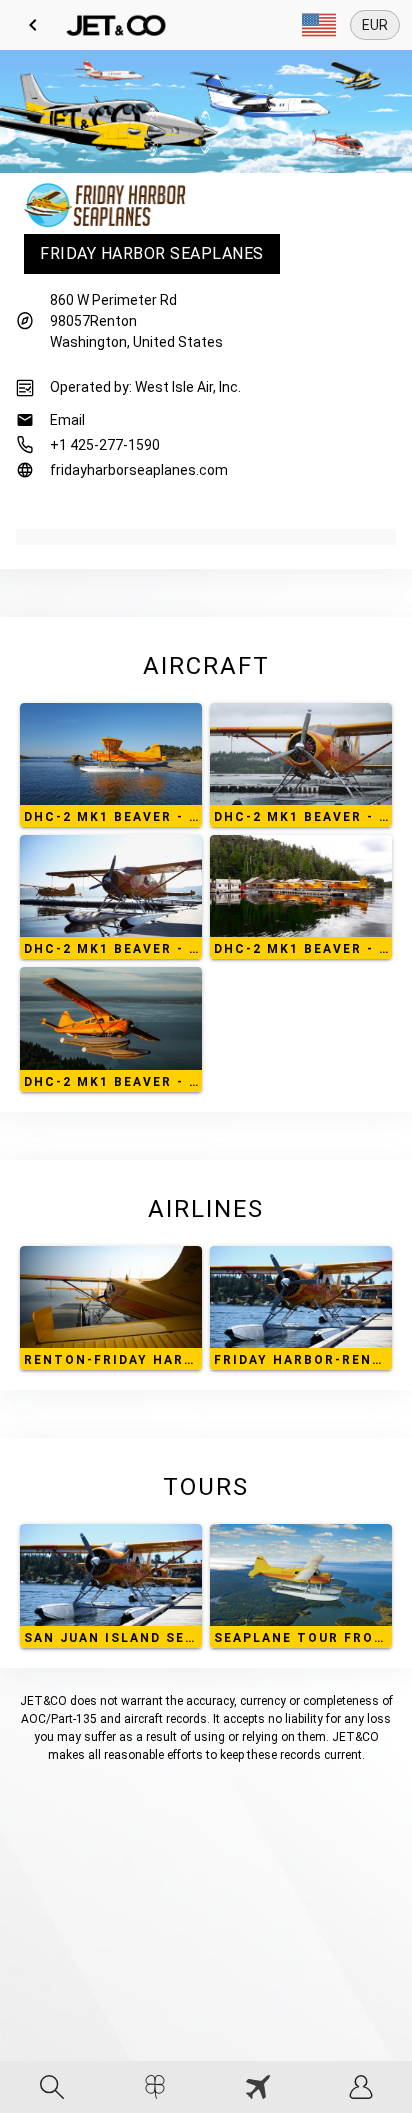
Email (67, 420)
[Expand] (319, 25)
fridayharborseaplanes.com (139, 470)
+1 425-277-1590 (105, 445)
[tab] (51, 2087)
